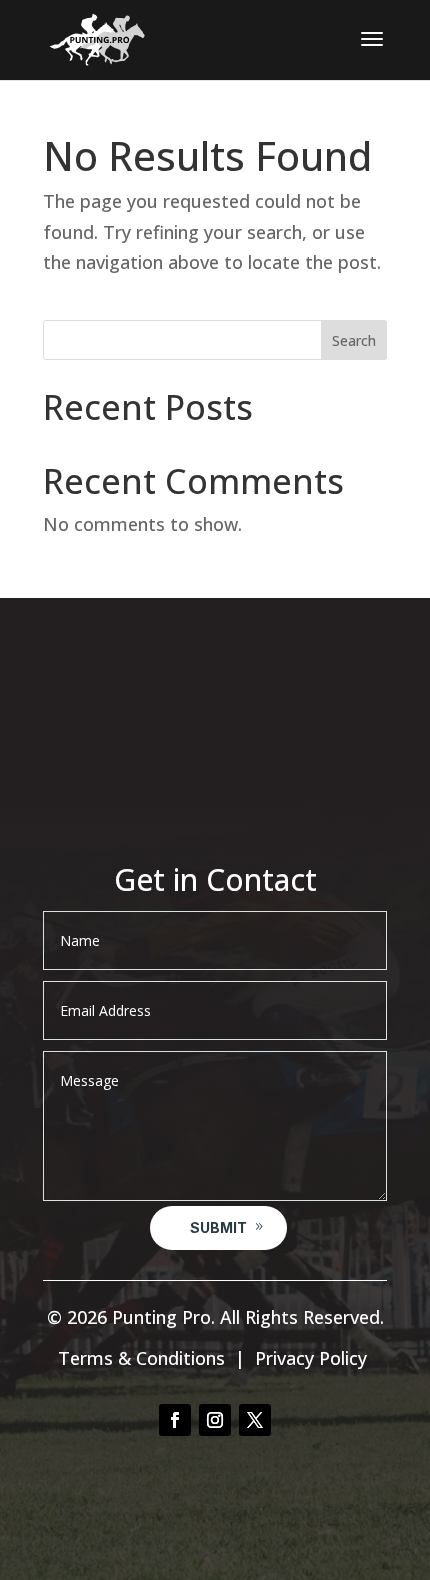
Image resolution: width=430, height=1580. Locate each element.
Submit (218, 1227)
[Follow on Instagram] (215, 1420)
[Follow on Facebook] (175, 1420)
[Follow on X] (255, 1420)
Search (354, 340)
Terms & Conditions (141, 1358)
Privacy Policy (311, 1358)
